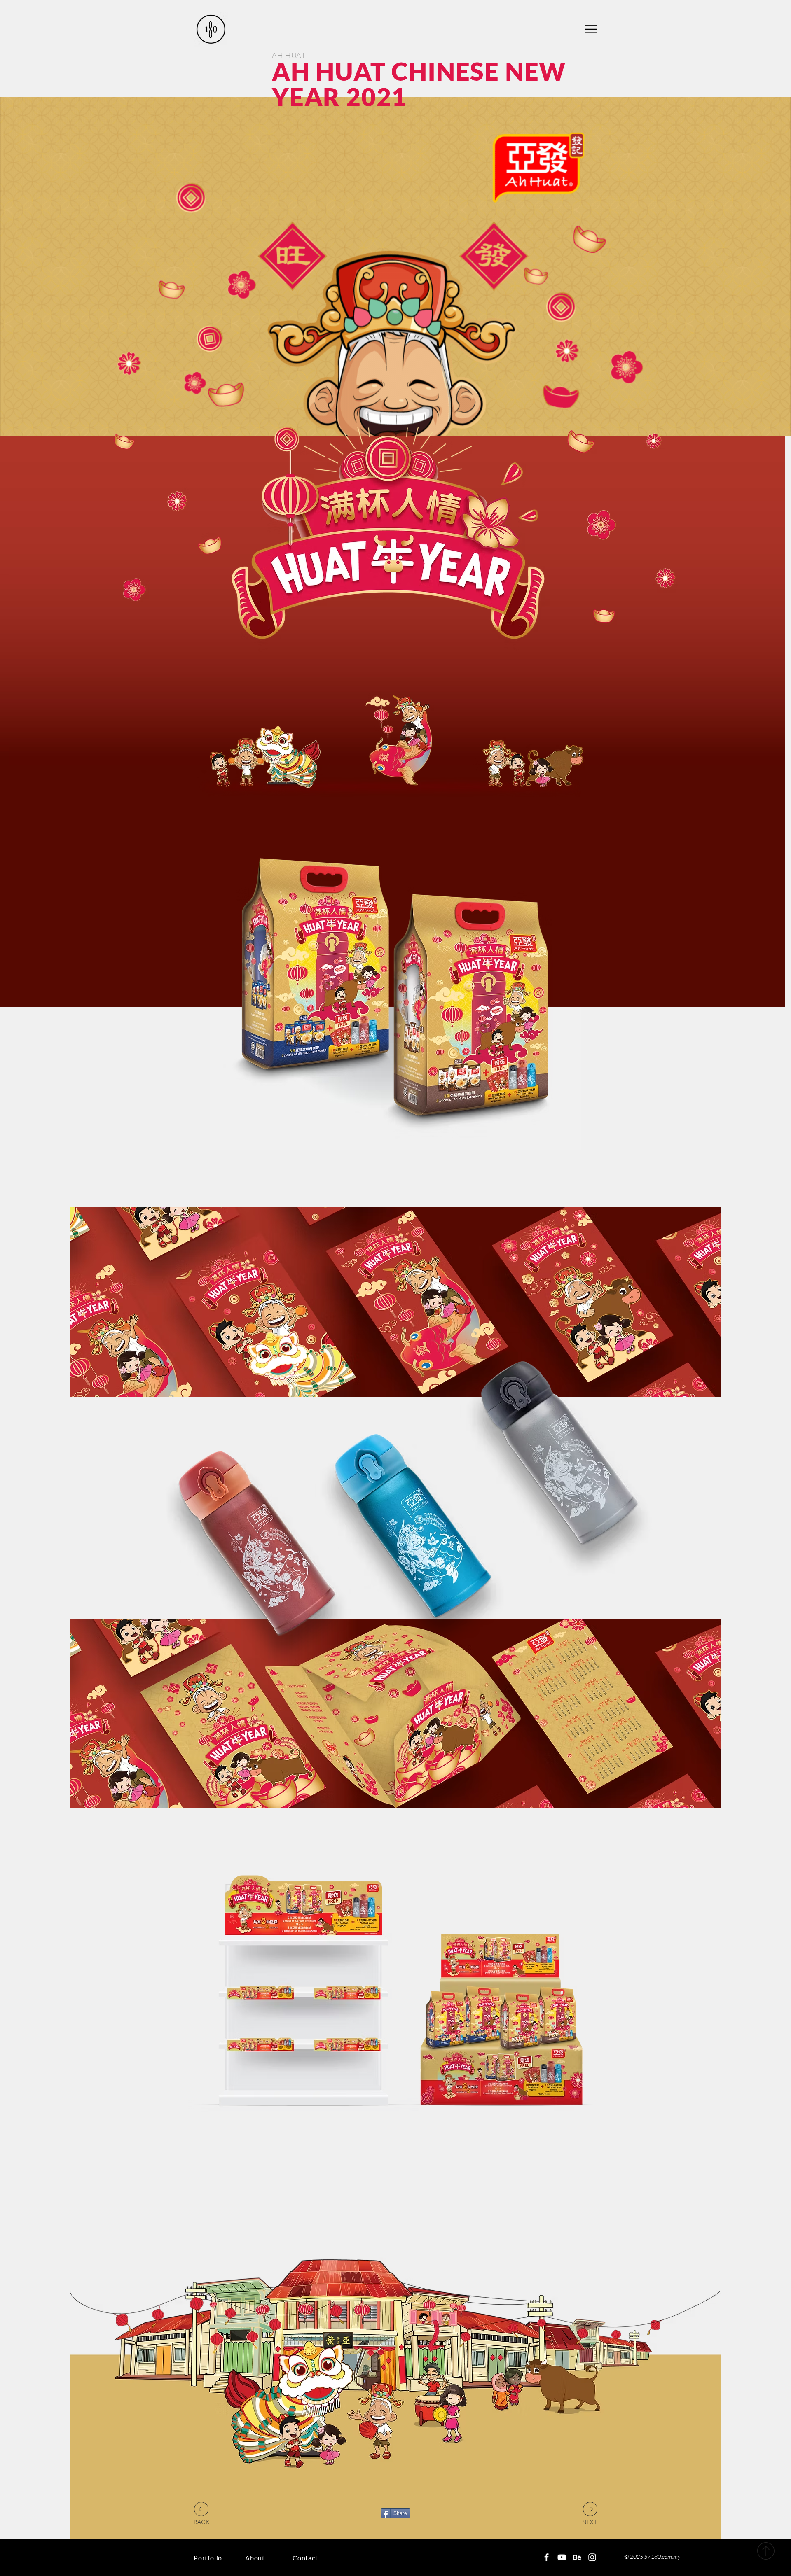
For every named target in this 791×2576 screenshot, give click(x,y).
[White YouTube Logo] (562, 2557)
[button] (591, 29)
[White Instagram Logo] (592, 2557)
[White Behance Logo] (577, 2557)
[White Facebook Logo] (546, 2557)
